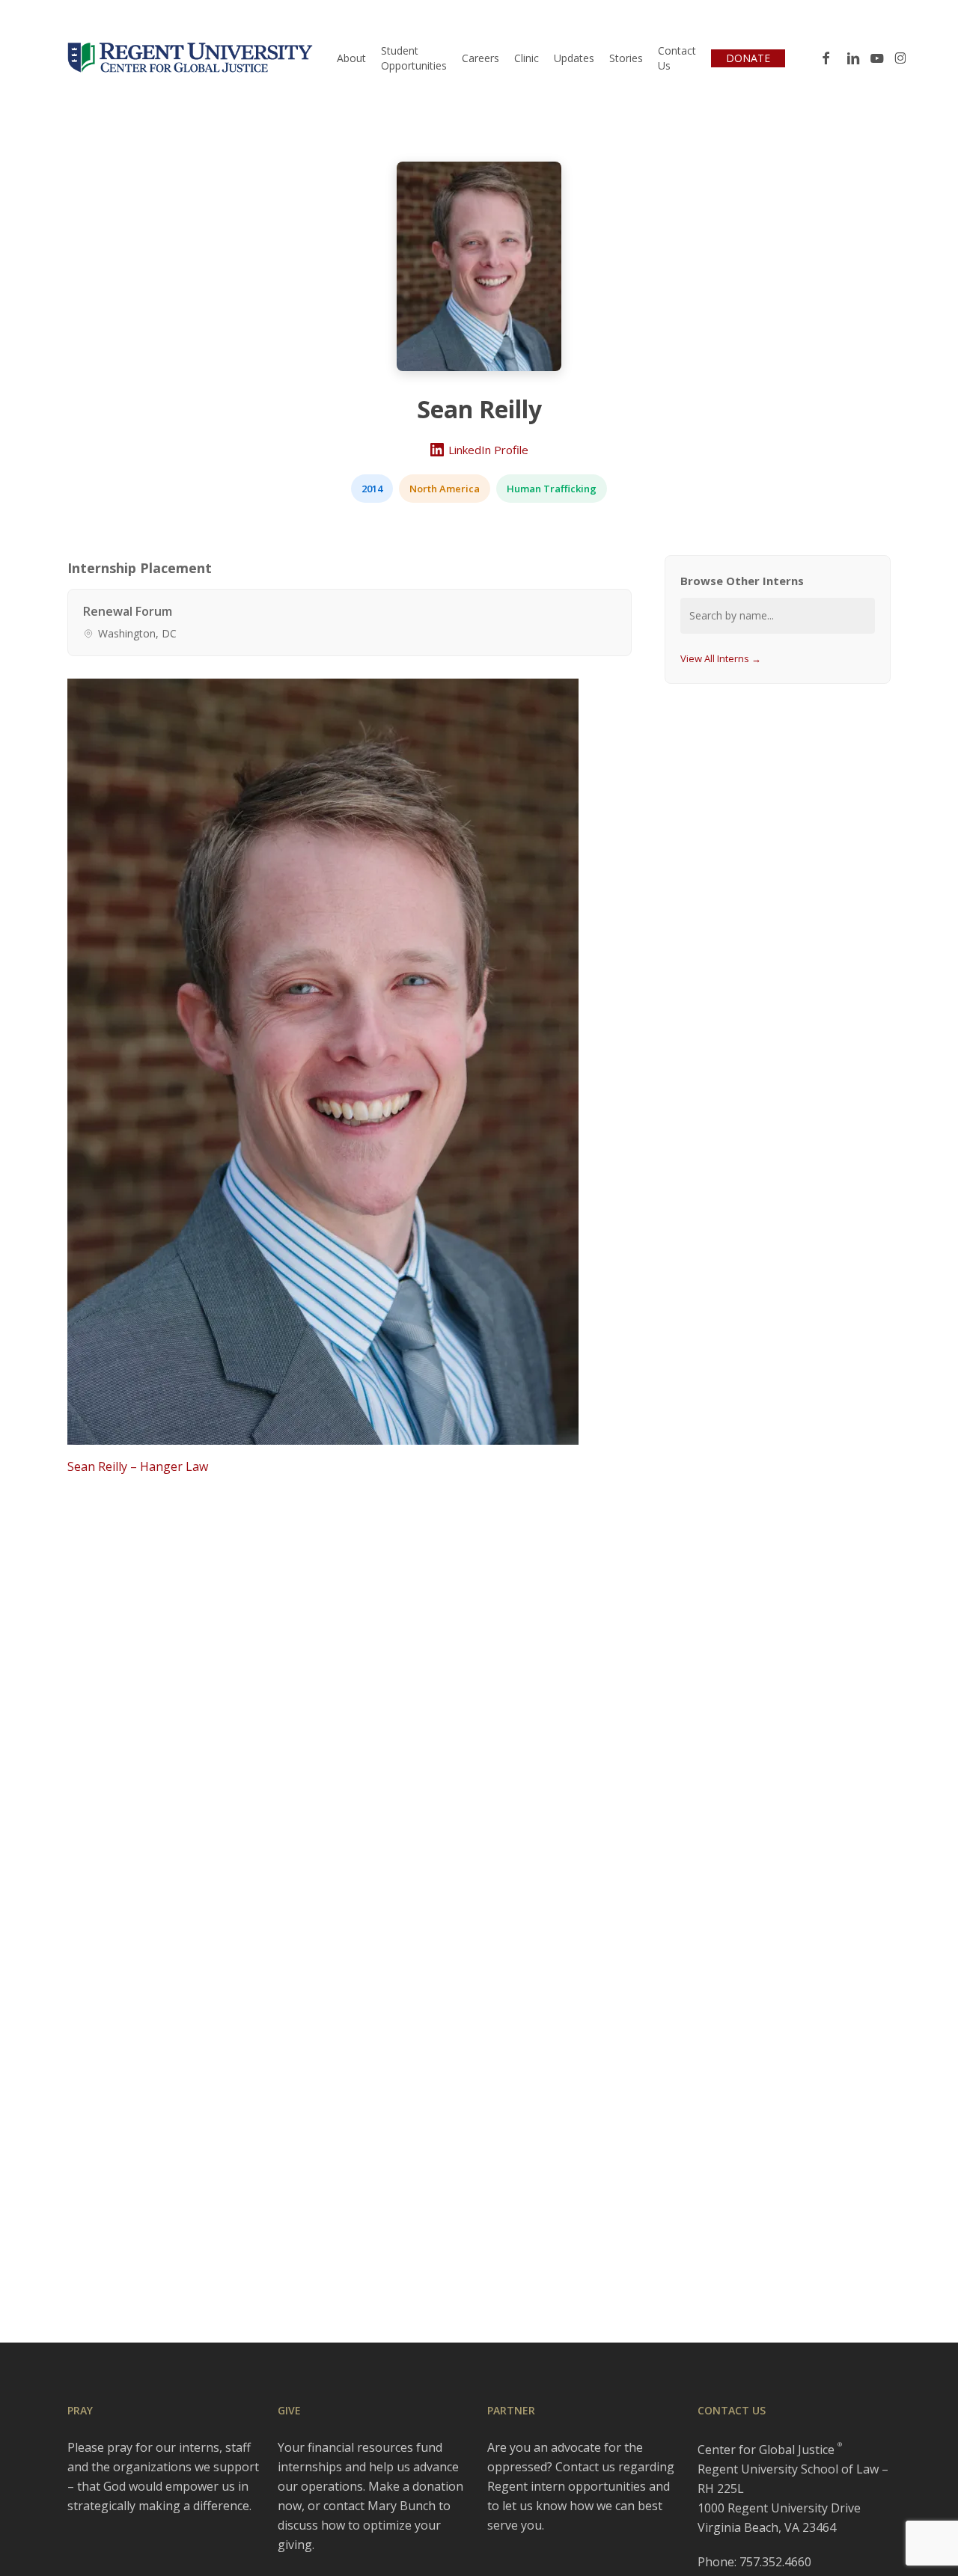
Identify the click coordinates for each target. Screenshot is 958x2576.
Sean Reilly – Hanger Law (138, 1466)
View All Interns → (721, 658)
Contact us (585, 2467)
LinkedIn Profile (488, 450)
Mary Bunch (402, 2506)
